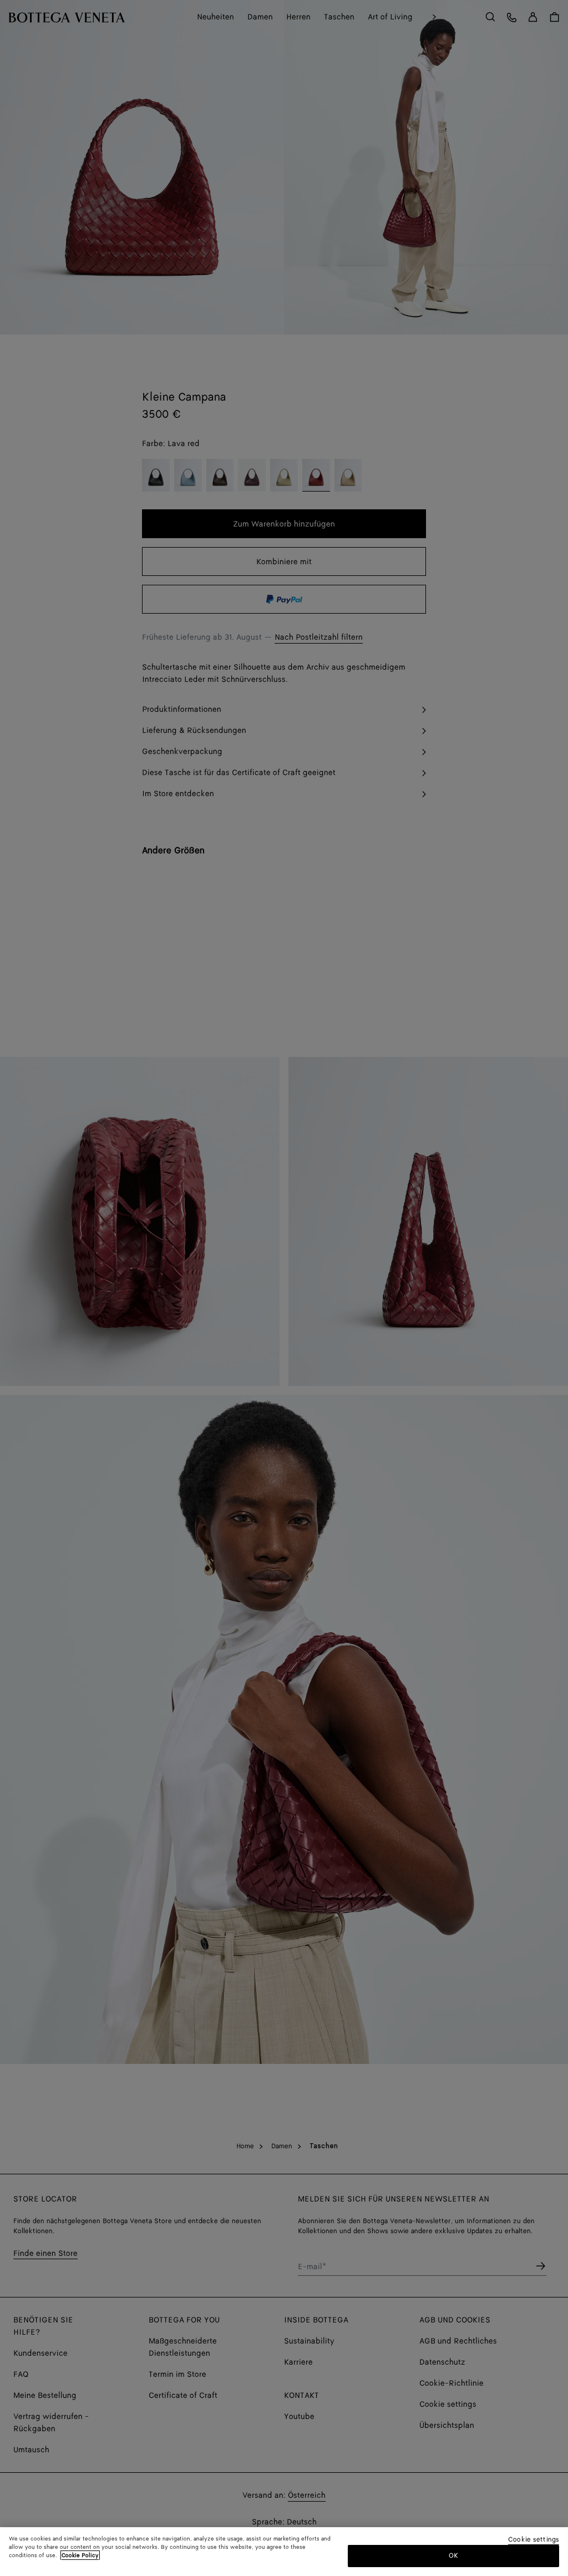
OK (453, 2556)
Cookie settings (534, 2540)
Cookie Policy (80, 2555)
